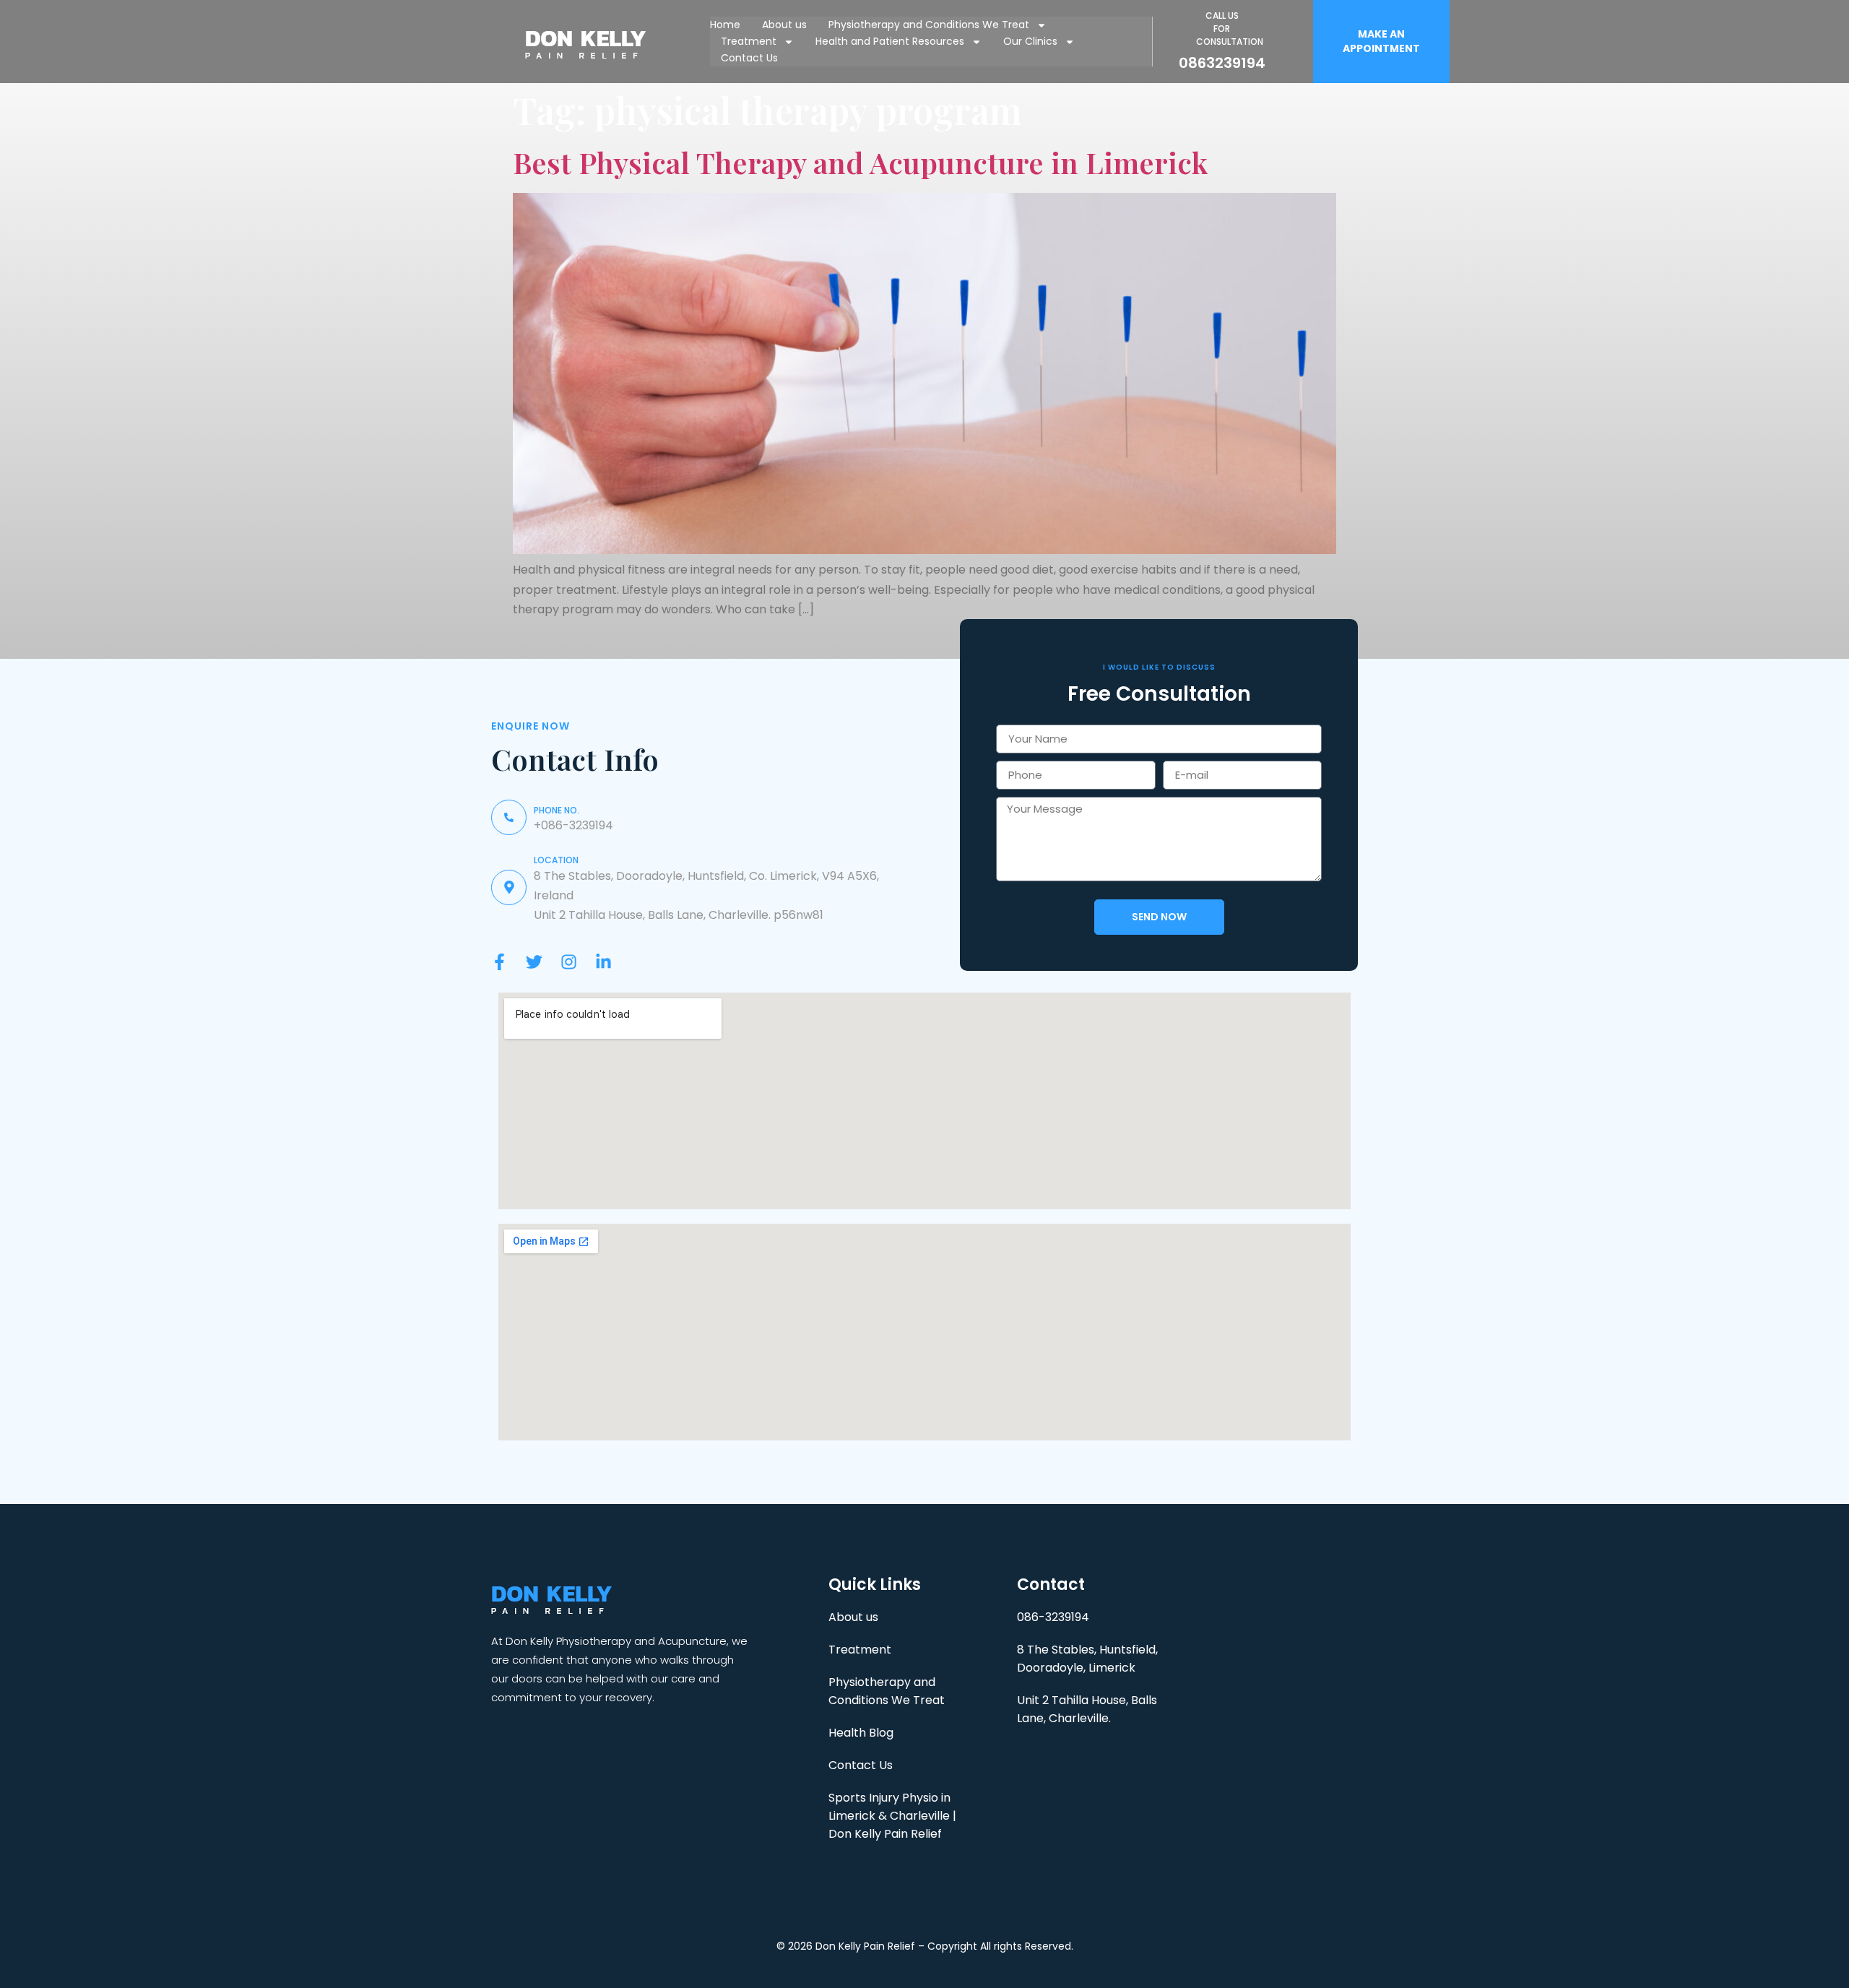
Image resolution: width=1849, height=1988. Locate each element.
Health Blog (861, 1733)
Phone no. (557, 810)
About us (784, 25)
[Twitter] (534, 962)
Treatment (749, 41)
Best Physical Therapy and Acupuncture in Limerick (860, 162)
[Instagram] (569, 962)
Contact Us (749, 58)
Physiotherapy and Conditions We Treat (929, 25)
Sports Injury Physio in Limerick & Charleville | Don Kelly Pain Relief (892, 1816)
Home (725, 25)
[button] (1381, 42)
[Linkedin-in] (603, 962)
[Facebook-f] (499, 962)
